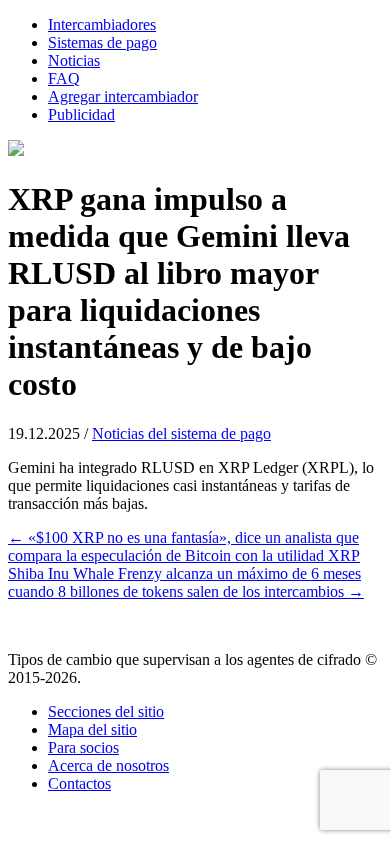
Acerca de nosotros (108, 765)
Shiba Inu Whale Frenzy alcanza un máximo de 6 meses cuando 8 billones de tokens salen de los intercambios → (186, 582)
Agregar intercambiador (123, 96)
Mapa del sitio (92, 729)
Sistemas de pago (102, 42)
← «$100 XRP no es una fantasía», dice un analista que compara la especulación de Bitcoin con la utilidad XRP (184, 546)
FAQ (64, 78)
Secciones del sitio (106, 711)
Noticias (74, 60)
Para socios (83, 747)
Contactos (79, 783)
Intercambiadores (102, 24)
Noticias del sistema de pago (181, 433)
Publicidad (81, 114)
